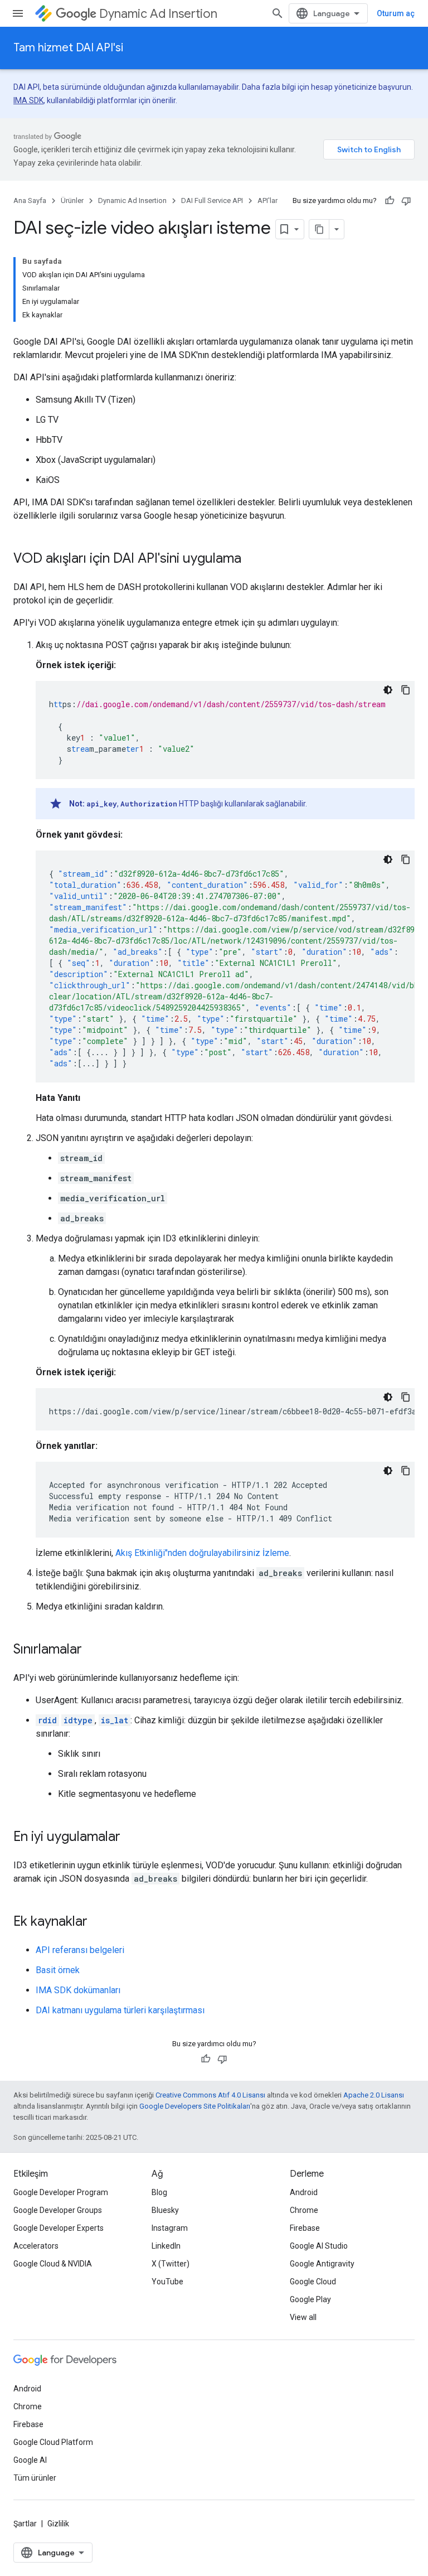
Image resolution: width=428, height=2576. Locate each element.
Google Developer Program (61, 2192)
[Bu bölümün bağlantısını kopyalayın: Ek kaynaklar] (99, 1922)
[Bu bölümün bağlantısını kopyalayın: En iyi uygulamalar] (132, 1838)
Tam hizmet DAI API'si (68, 48)
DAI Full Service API (212, 200)
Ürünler (72, 200)
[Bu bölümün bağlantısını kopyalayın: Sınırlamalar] (93, 1650)
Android (304, 2192)
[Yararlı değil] (406, 201)
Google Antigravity (322, 2264)
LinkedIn (166, 2246)
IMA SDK (28, 100)
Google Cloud (313, 2282)
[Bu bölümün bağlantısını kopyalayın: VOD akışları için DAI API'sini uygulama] (252, 559)
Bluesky (165, 2210)
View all (303, 2317)
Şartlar (25, 2524)
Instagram (170, 2228)
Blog (159, 2192)
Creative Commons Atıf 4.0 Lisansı (210, 2095)
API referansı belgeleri (80, 1950)
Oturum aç (396, 13)
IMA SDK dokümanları (78, 1990)
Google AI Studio (319, 2246)
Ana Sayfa (30, 200)
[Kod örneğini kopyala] (406, 690)
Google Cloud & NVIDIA (53, 2264)
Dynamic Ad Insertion (158, 14)
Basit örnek (58, 1970)
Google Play (310, 2299)
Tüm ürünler (35, 2478)
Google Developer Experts (59, 2228)
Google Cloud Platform (53, 2442)
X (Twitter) (171, 2264)
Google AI (30, 2460)
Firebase (305, 2228)
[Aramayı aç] (278, 13)
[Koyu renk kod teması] (388, 690)
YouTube (167, 2282)
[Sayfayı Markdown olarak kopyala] (319, 229)
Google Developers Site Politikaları (195, 2106)
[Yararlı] (390, 201)
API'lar (267, 200)
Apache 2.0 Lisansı (374, 2095)
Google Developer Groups (58, 2210)
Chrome (304, 2210)
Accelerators (36, 2246)
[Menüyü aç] (18, 13)
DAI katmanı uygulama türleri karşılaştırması (120, 2010)
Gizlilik (58, 2524)
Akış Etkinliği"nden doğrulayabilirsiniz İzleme (202, 1553)
